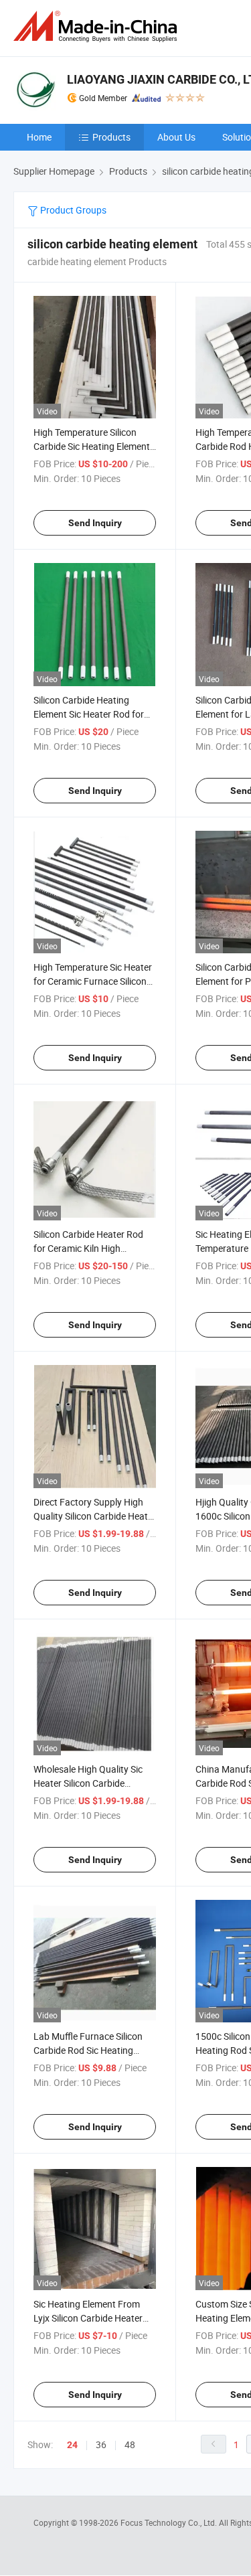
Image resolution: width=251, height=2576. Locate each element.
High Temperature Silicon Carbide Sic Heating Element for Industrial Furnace (92, 446)
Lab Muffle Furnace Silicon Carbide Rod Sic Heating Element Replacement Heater (93, 2050)
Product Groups (72, 210)
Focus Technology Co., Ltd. (170, 2522)
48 (130, 2444)
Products (111, 137)
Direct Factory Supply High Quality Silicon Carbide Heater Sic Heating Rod (95, 1516)
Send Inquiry (95, 523)
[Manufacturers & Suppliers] (98, 26)
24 (72, 2445)
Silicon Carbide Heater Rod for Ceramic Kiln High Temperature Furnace (88, 1248)
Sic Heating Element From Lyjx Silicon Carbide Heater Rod (88, 2318)
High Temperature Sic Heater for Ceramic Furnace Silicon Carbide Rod (93, 981)
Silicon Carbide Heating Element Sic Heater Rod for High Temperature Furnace (89, 714)
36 (101, 2444)
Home (39, 137)
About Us (176, 137)
